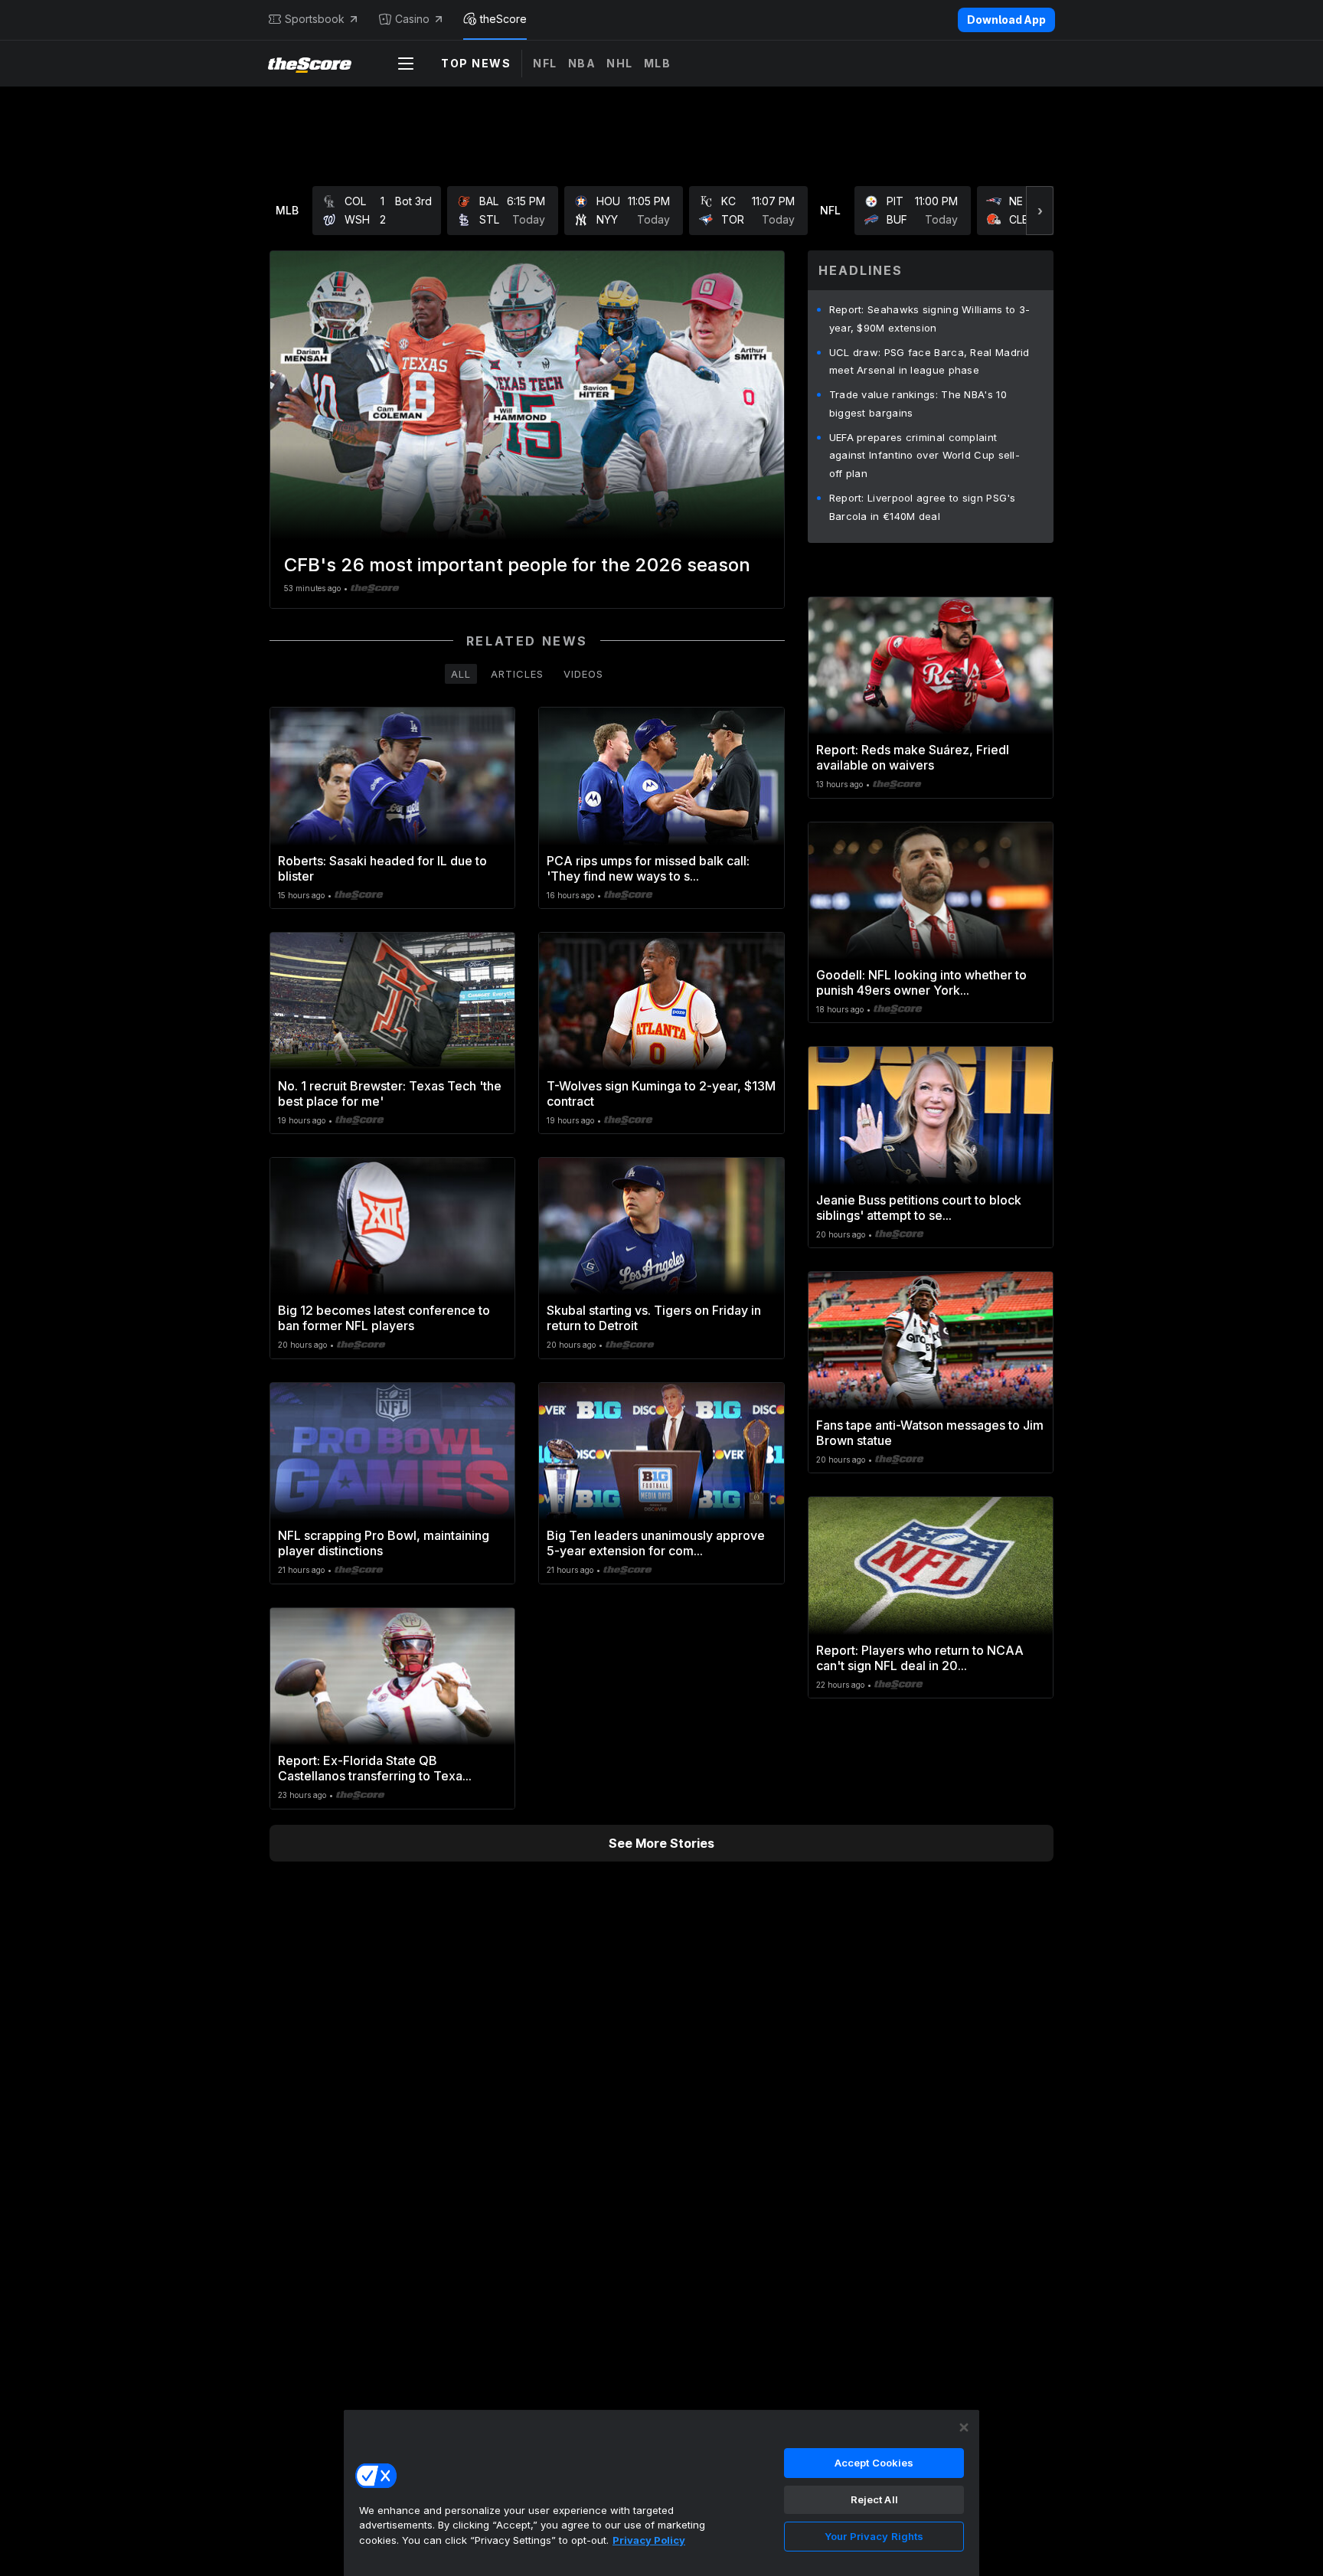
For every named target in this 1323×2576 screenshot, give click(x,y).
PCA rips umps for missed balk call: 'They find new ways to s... (648, 868)
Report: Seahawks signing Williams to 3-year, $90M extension (930, 319)
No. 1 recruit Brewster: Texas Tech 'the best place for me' (390, 1093)
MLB (658, 63)
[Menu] (406, 64)
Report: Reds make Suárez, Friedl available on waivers (913, 757)
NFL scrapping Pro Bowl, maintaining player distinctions (384, 1543)
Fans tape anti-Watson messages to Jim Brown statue (930, 1433)
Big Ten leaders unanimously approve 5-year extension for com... (656, 1543)
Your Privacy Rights (874, 2536)
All (461, 674)
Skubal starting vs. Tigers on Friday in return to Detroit (654, 1318)
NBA (582, 63)
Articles (517, 674)
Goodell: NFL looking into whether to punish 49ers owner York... (921, 982)
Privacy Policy (649, 2540)
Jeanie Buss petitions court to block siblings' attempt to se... (919, 1208)
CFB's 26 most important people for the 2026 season (517, 565)
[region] (661, 2493)
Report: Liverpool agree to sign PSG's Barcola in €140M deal (923, 507)
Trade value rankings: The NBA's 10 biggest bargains (918, 404)
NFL (545, 63)
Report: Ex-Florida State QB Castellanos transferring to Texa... (375, 1768)
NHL (620, 63)
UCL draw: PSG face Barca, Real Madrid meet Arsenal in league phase (929, 361)
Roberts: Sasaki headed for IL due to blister (382, 868)
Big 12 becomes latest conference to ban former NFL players (384, 1318)
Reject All (874, 2499)
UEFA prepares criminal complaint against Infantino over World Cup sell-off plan (924, 456)
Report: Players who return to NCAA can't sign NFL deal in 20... (920, 1658)
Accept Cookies (874, 2463)
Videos (583, 674)
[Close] (964, 2427)
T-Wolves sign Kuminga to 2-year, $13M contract (661, 1093)
